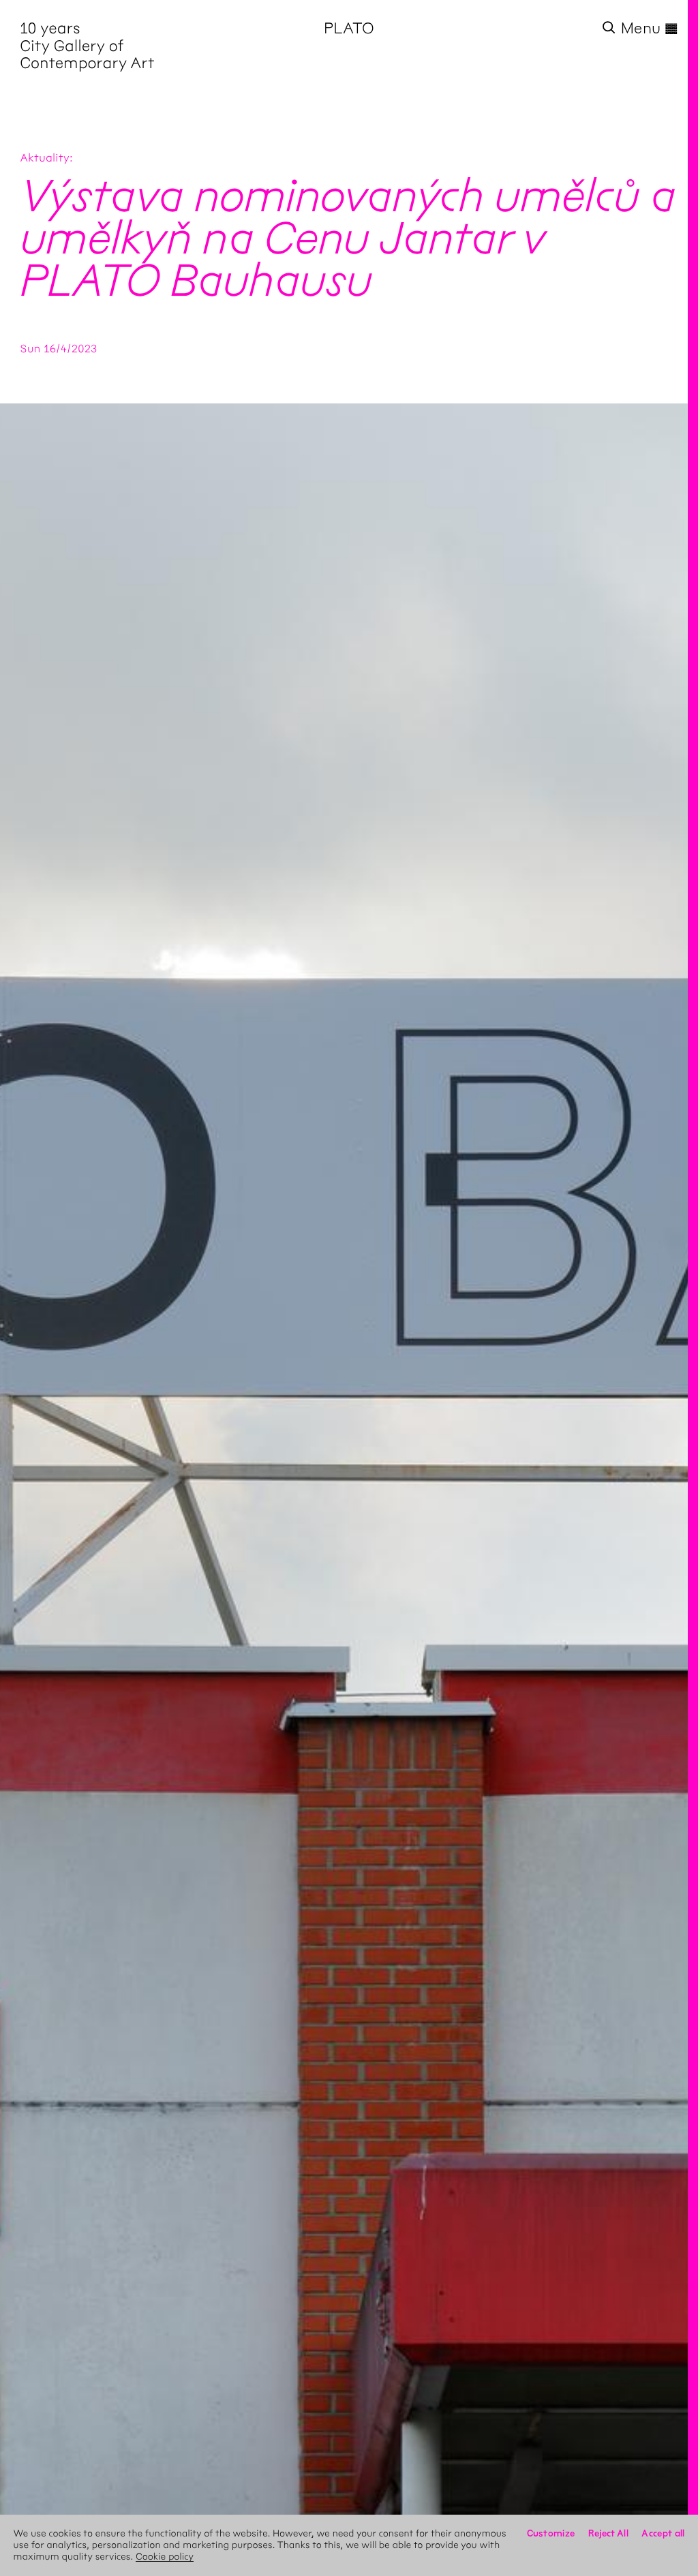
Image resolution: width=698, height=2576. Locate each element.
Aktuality (45, 158)
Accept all (663, 2533)
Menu (650, 28)
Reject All (608, 2533)
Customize (551, 2533)
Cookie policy (165, 2557)
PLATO (349, 28)
